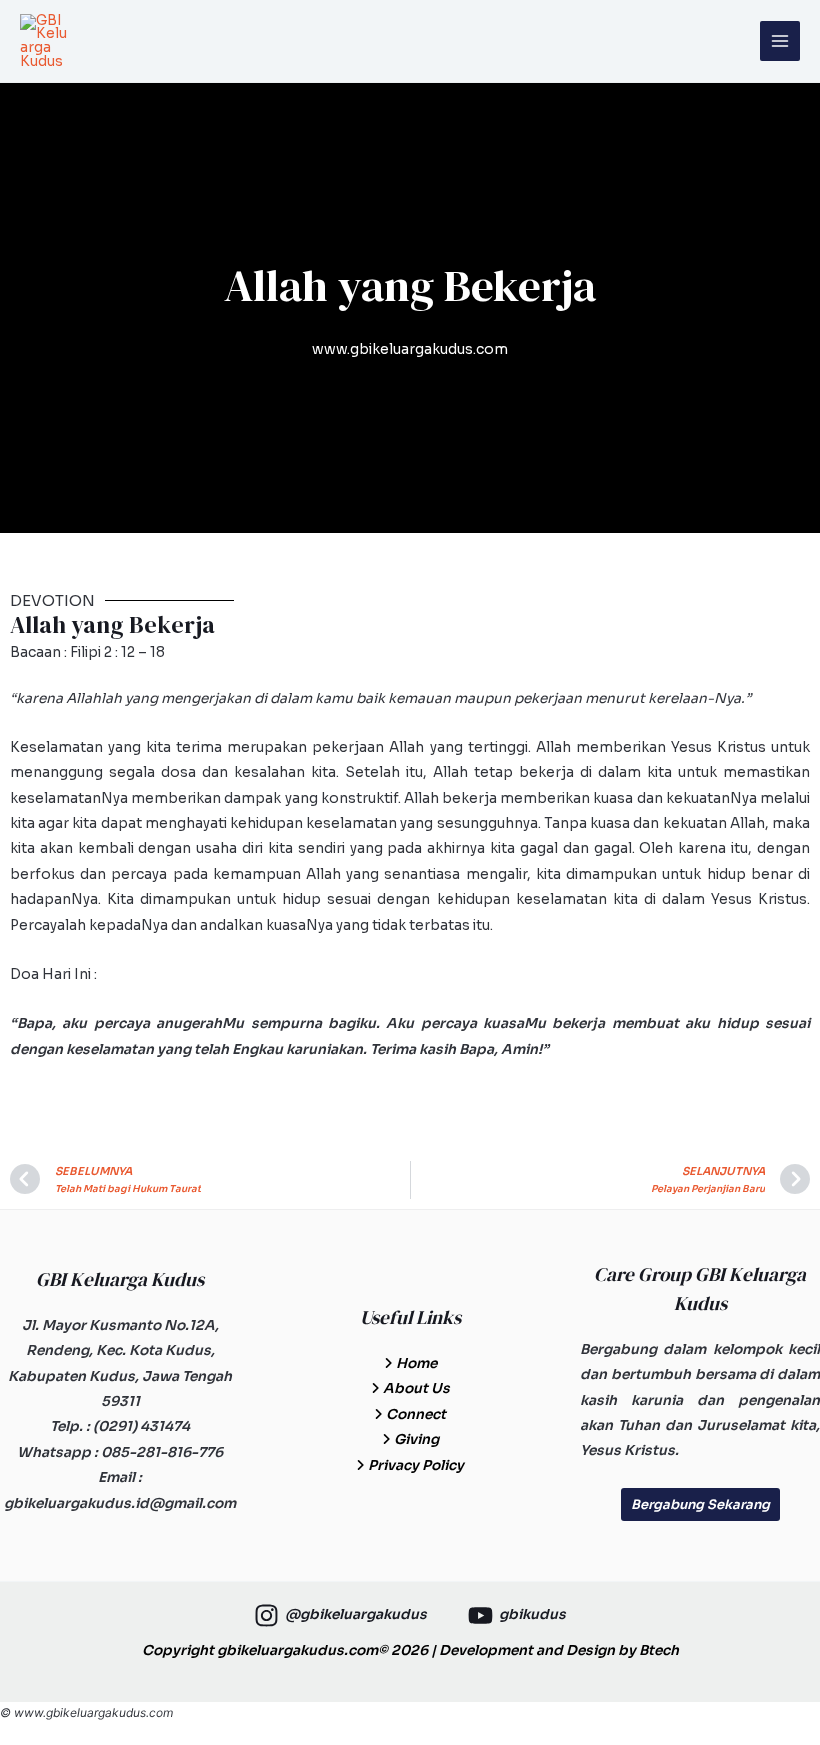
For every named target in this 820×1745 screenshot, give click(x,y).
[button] (700, 1504)
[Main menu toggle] (780, 41)
